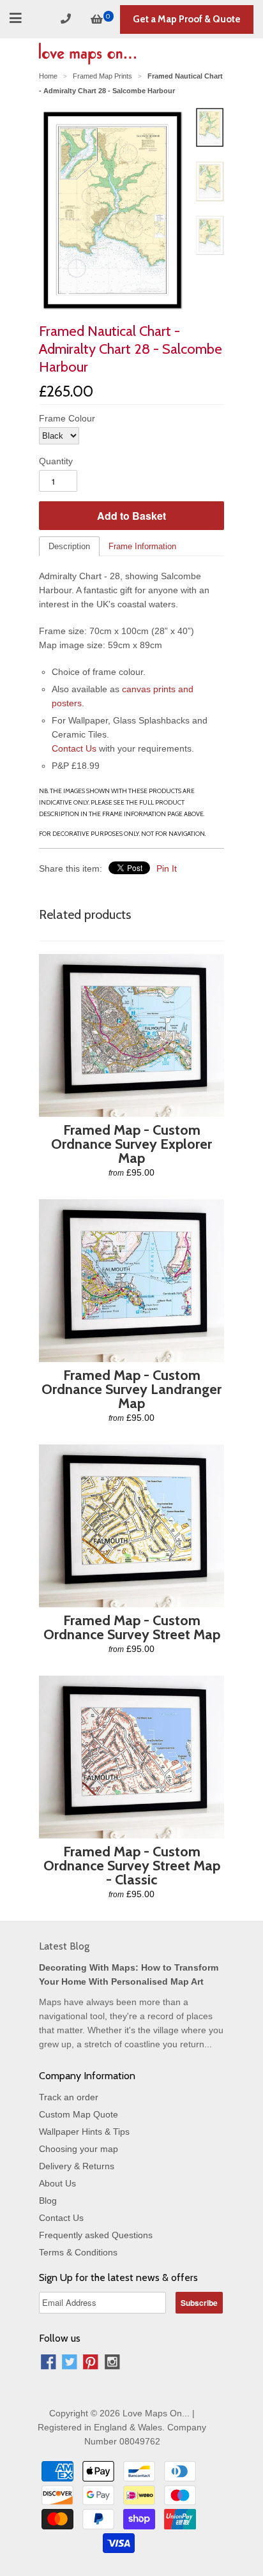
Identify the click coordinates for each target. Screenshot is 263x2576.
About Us (57, 2183)
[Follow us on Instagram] (112, 2364)
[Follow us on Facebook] (49, 2364)
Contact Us (74, 748)
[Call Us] (68, 19)
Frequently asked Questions (96, 2235)
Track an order (69, 2097)
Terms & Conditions (78, 2252)
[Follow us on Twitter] (70, 2364)
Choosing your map (79, 2149)
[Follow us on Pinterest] (91, 2364)
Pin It (167, 868)
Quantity (56, 461)
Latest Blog (64, 1946)
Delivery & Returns (77, 2166)
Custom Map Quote (79, 2114)
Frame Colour (67, 418)
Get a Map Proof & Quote (187, 19)
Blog (48, 2201)
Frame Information (142, 546)
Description (69, 546)
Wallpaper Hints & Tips (84, 2132)
